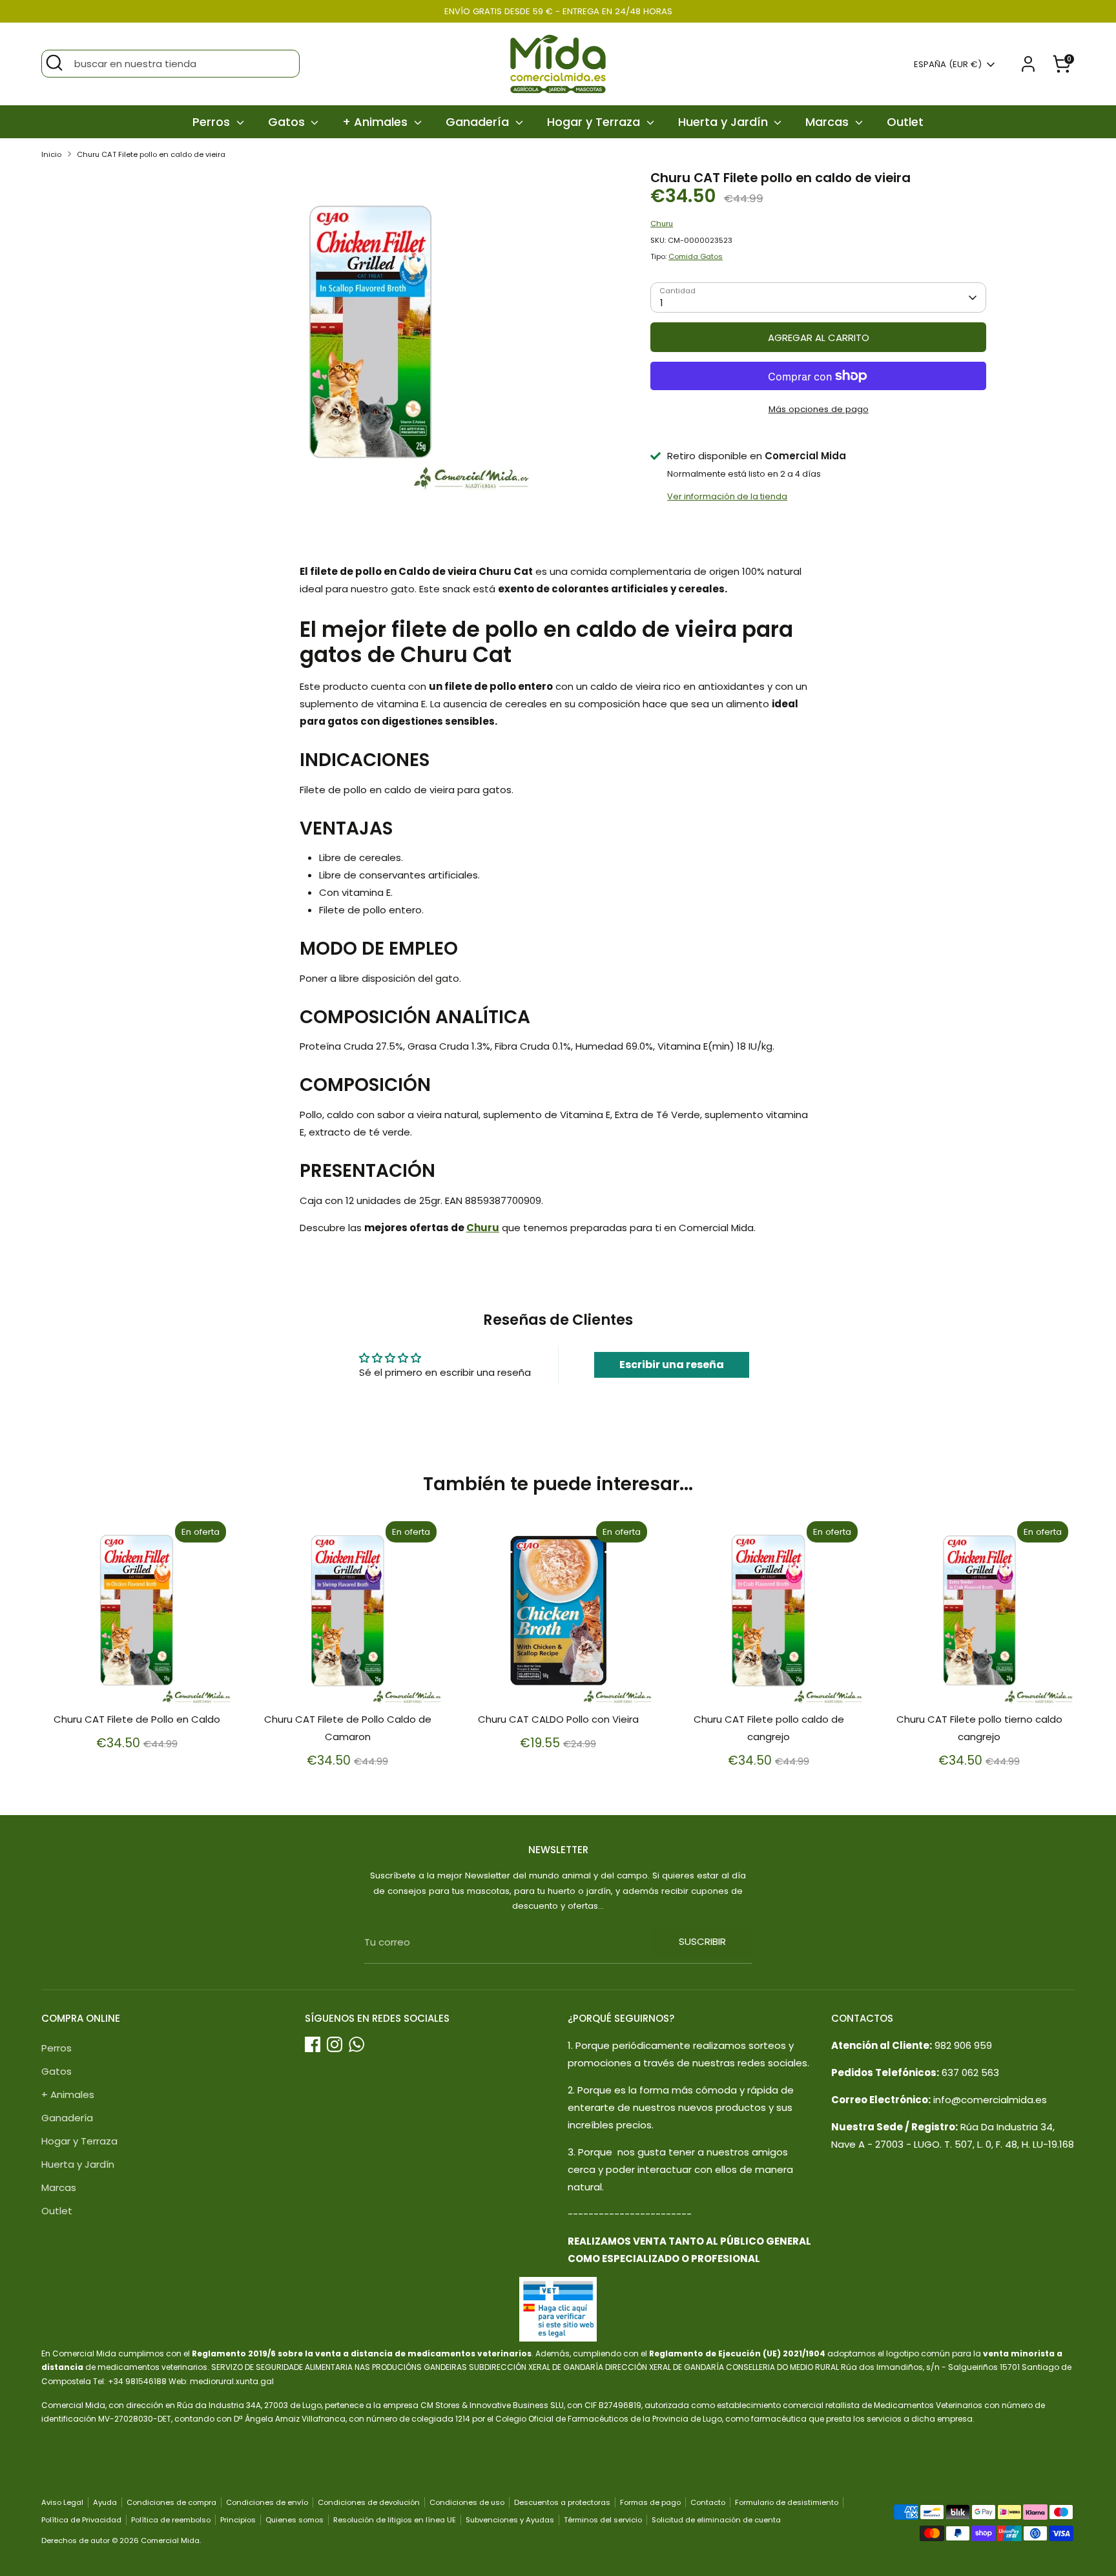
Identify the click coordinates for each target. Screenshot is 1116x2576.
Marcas (829, 122)
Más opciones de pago (819, 409)
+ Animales (377, 122)
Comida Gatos (696, 256)
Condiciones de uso (467, 2502)
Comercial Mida (170, 2540)
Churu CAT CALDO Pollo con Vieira (558, 1719)
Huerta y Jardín (725, 122)
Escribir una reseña (672, 1365)
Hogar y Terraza (595, 122)
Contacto (708, 2502)
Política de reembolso (171, 2520)
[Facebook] (313, 2044)
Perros (213, 122)
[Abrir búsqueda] (54, 63)
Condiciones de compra (171, 2502)
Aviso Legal (62, 2502)
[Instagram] (335, 2044)
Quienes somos (294, 2520)
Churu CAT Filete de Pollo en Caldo (137, 1719)
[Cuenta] (1028, 64)
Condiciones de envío (267, 2502)
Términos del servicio (603, 2520)
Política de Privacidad (81, 2520)
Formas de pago (650, 2502)
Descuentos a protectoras (562, 2502)
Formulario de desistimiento (787, 2502)
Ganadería (479, 122)
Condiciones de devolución (369, 2502)
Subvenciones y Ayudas (510, 2520)
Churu (662, 223)
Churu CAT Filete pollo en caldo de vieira (151, 154)
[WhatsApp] (356, 2044)
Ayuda (105, 2502)
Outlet (905, 122)
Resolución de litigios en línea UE (395, 2520)
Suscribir (702, 1941)
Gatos (288, 122)
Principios (238, 2520)
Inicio (51, 154)
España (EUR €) (948, 65)
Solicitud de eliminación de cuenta (716, 2520)
